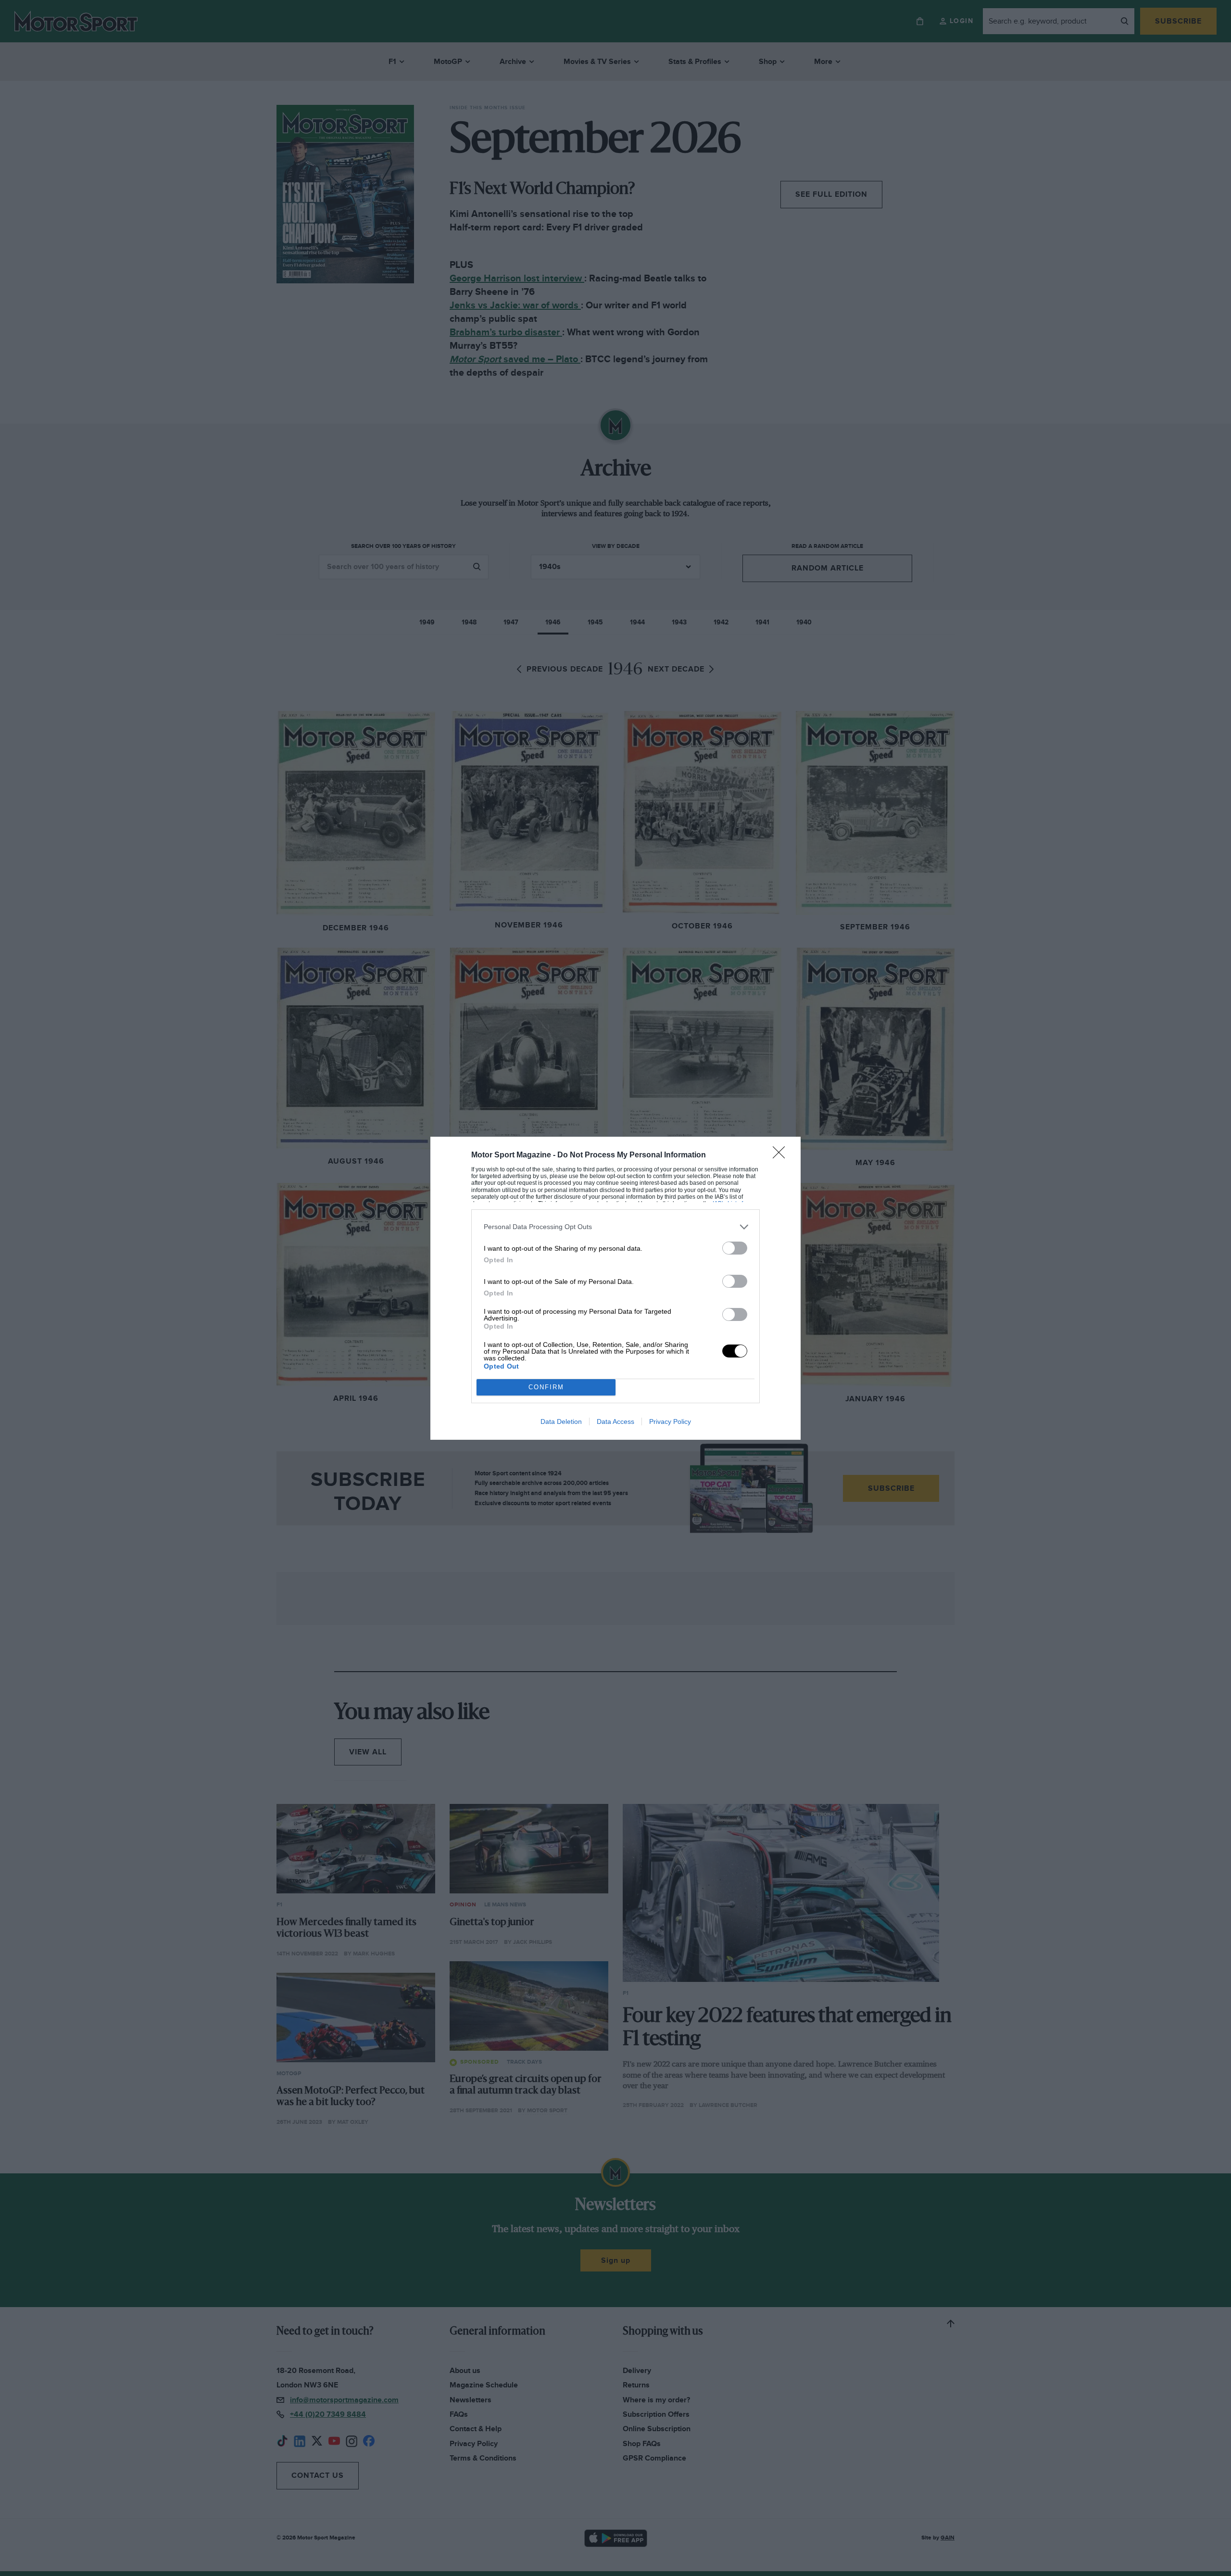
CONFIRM (546, 1387)
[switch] (735, 1248)
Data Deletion (561, 1421)
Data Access (615, 1421)
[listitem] (615, 1227)
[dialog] (615, 1288)
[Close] (782, 1155)
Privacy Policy (670, 1421)
